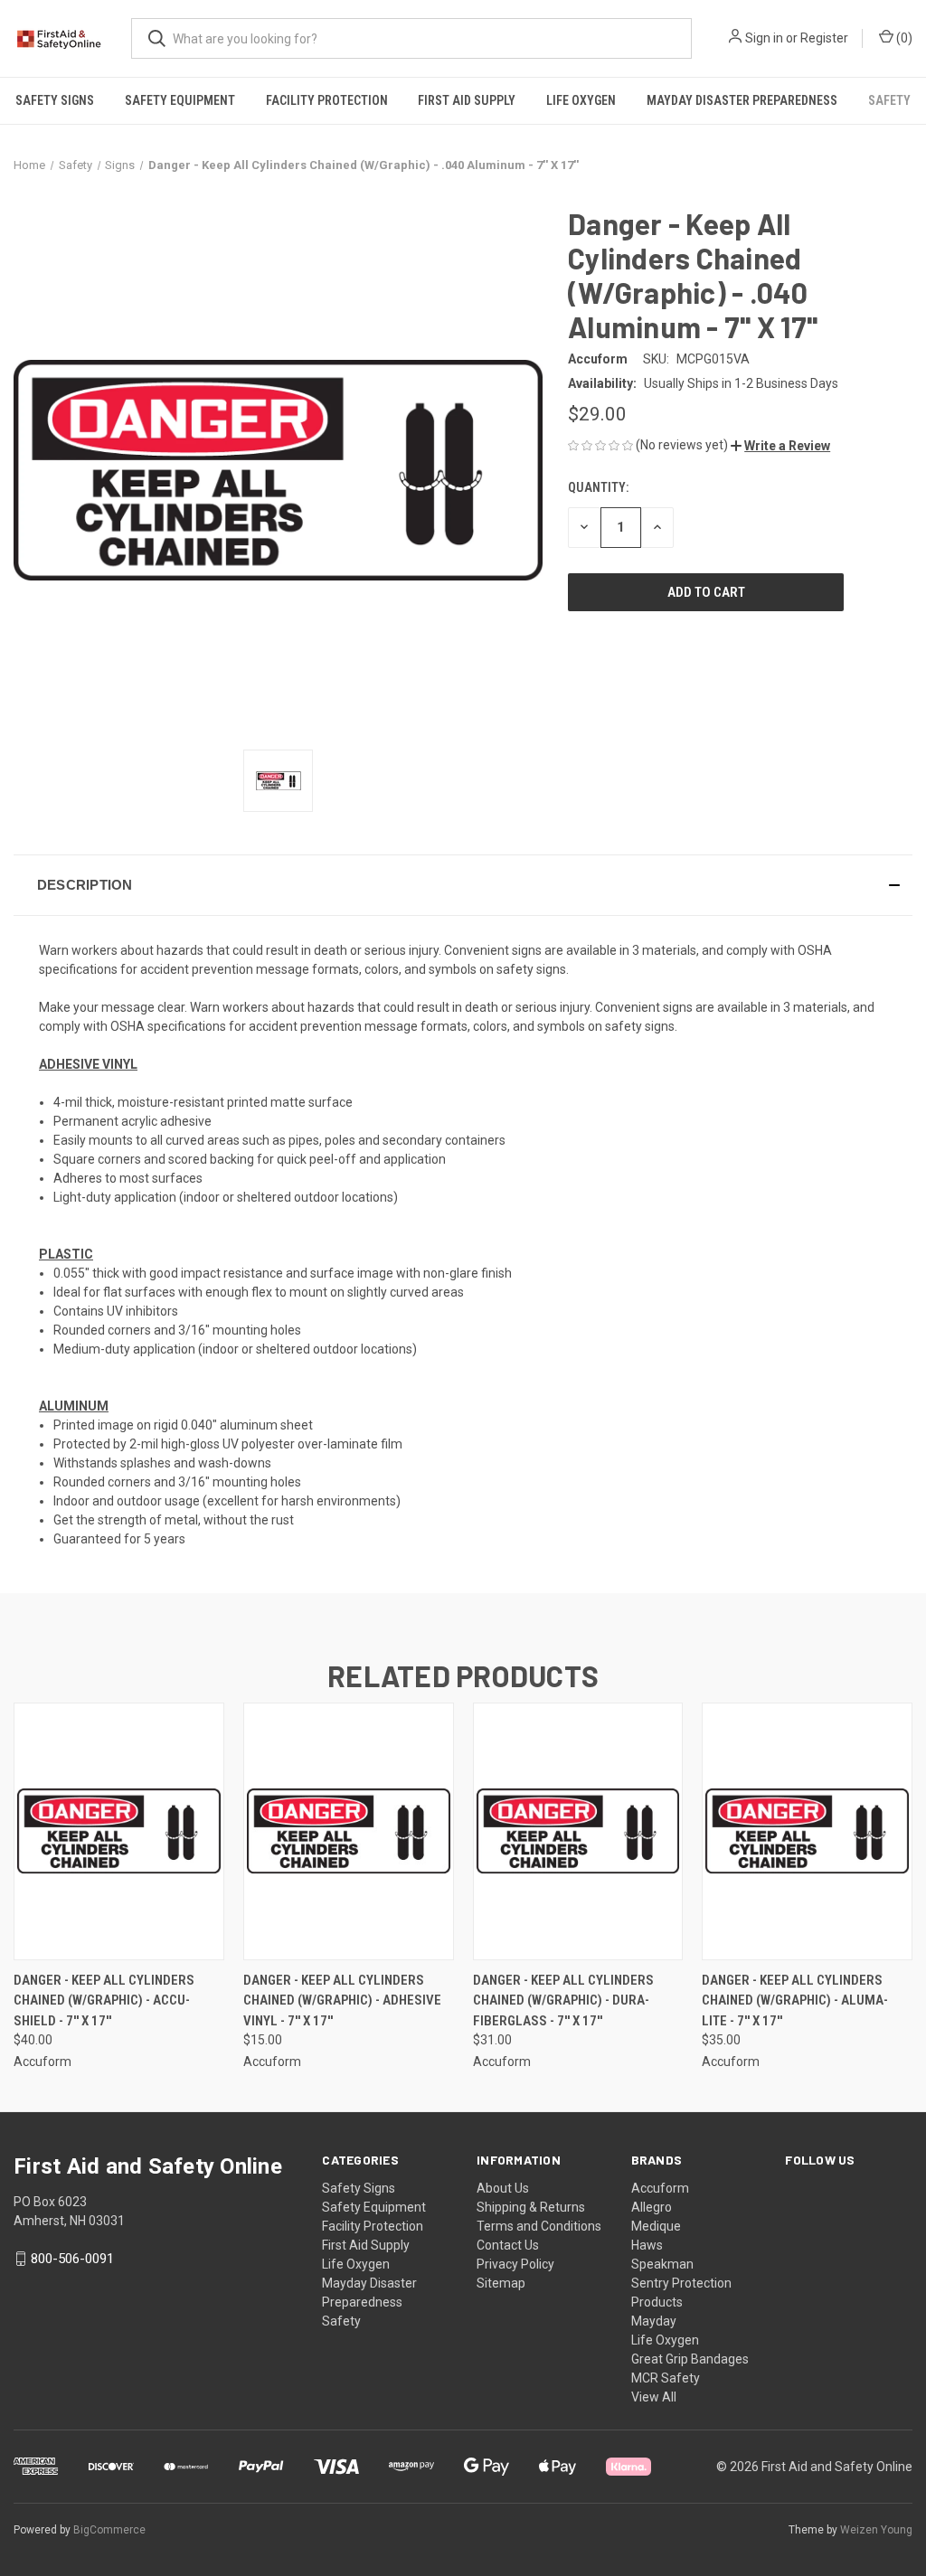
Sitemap (501, 2283)
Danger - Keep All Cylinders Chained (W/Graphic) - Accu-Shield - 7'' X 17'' (104, 2000)
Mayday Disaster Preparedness (742, 100)
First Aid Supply (467, 100)
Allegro (652, 2207)
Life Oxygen (581, 100)
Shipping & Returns (531, 2207)
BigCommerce (109, 2530)
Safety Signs (55, 100)
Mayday (654, 2321)
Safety (889, 100)
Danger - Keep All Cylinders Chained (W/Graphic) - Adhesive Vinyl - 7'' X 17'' (342, 2000)
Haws (647, 2245)
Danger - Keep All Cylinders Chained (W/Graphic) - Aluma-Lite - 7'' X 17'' (795, 2000)
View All (654, 2397)
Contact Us (508, 2245)
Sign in (764, 38)
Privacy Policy (515, 2264)
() (903, 38)
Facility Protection (327, 100)
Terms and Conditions (539, 2226)
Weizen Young (876, 2530)
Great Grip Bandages (690, 2359)
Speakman (662, 2264)
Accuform (660, 2188)
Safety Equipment (180, 100)
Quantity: (598, 487)
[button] (780, 446)
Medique (656, 2226)
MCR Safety (666, 2378)
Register (824, 38)
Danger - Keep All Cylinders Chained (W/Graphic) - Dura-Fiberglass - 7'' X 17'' (563, 2000)
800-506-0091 (72, 2259)
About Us (503, 2188)
